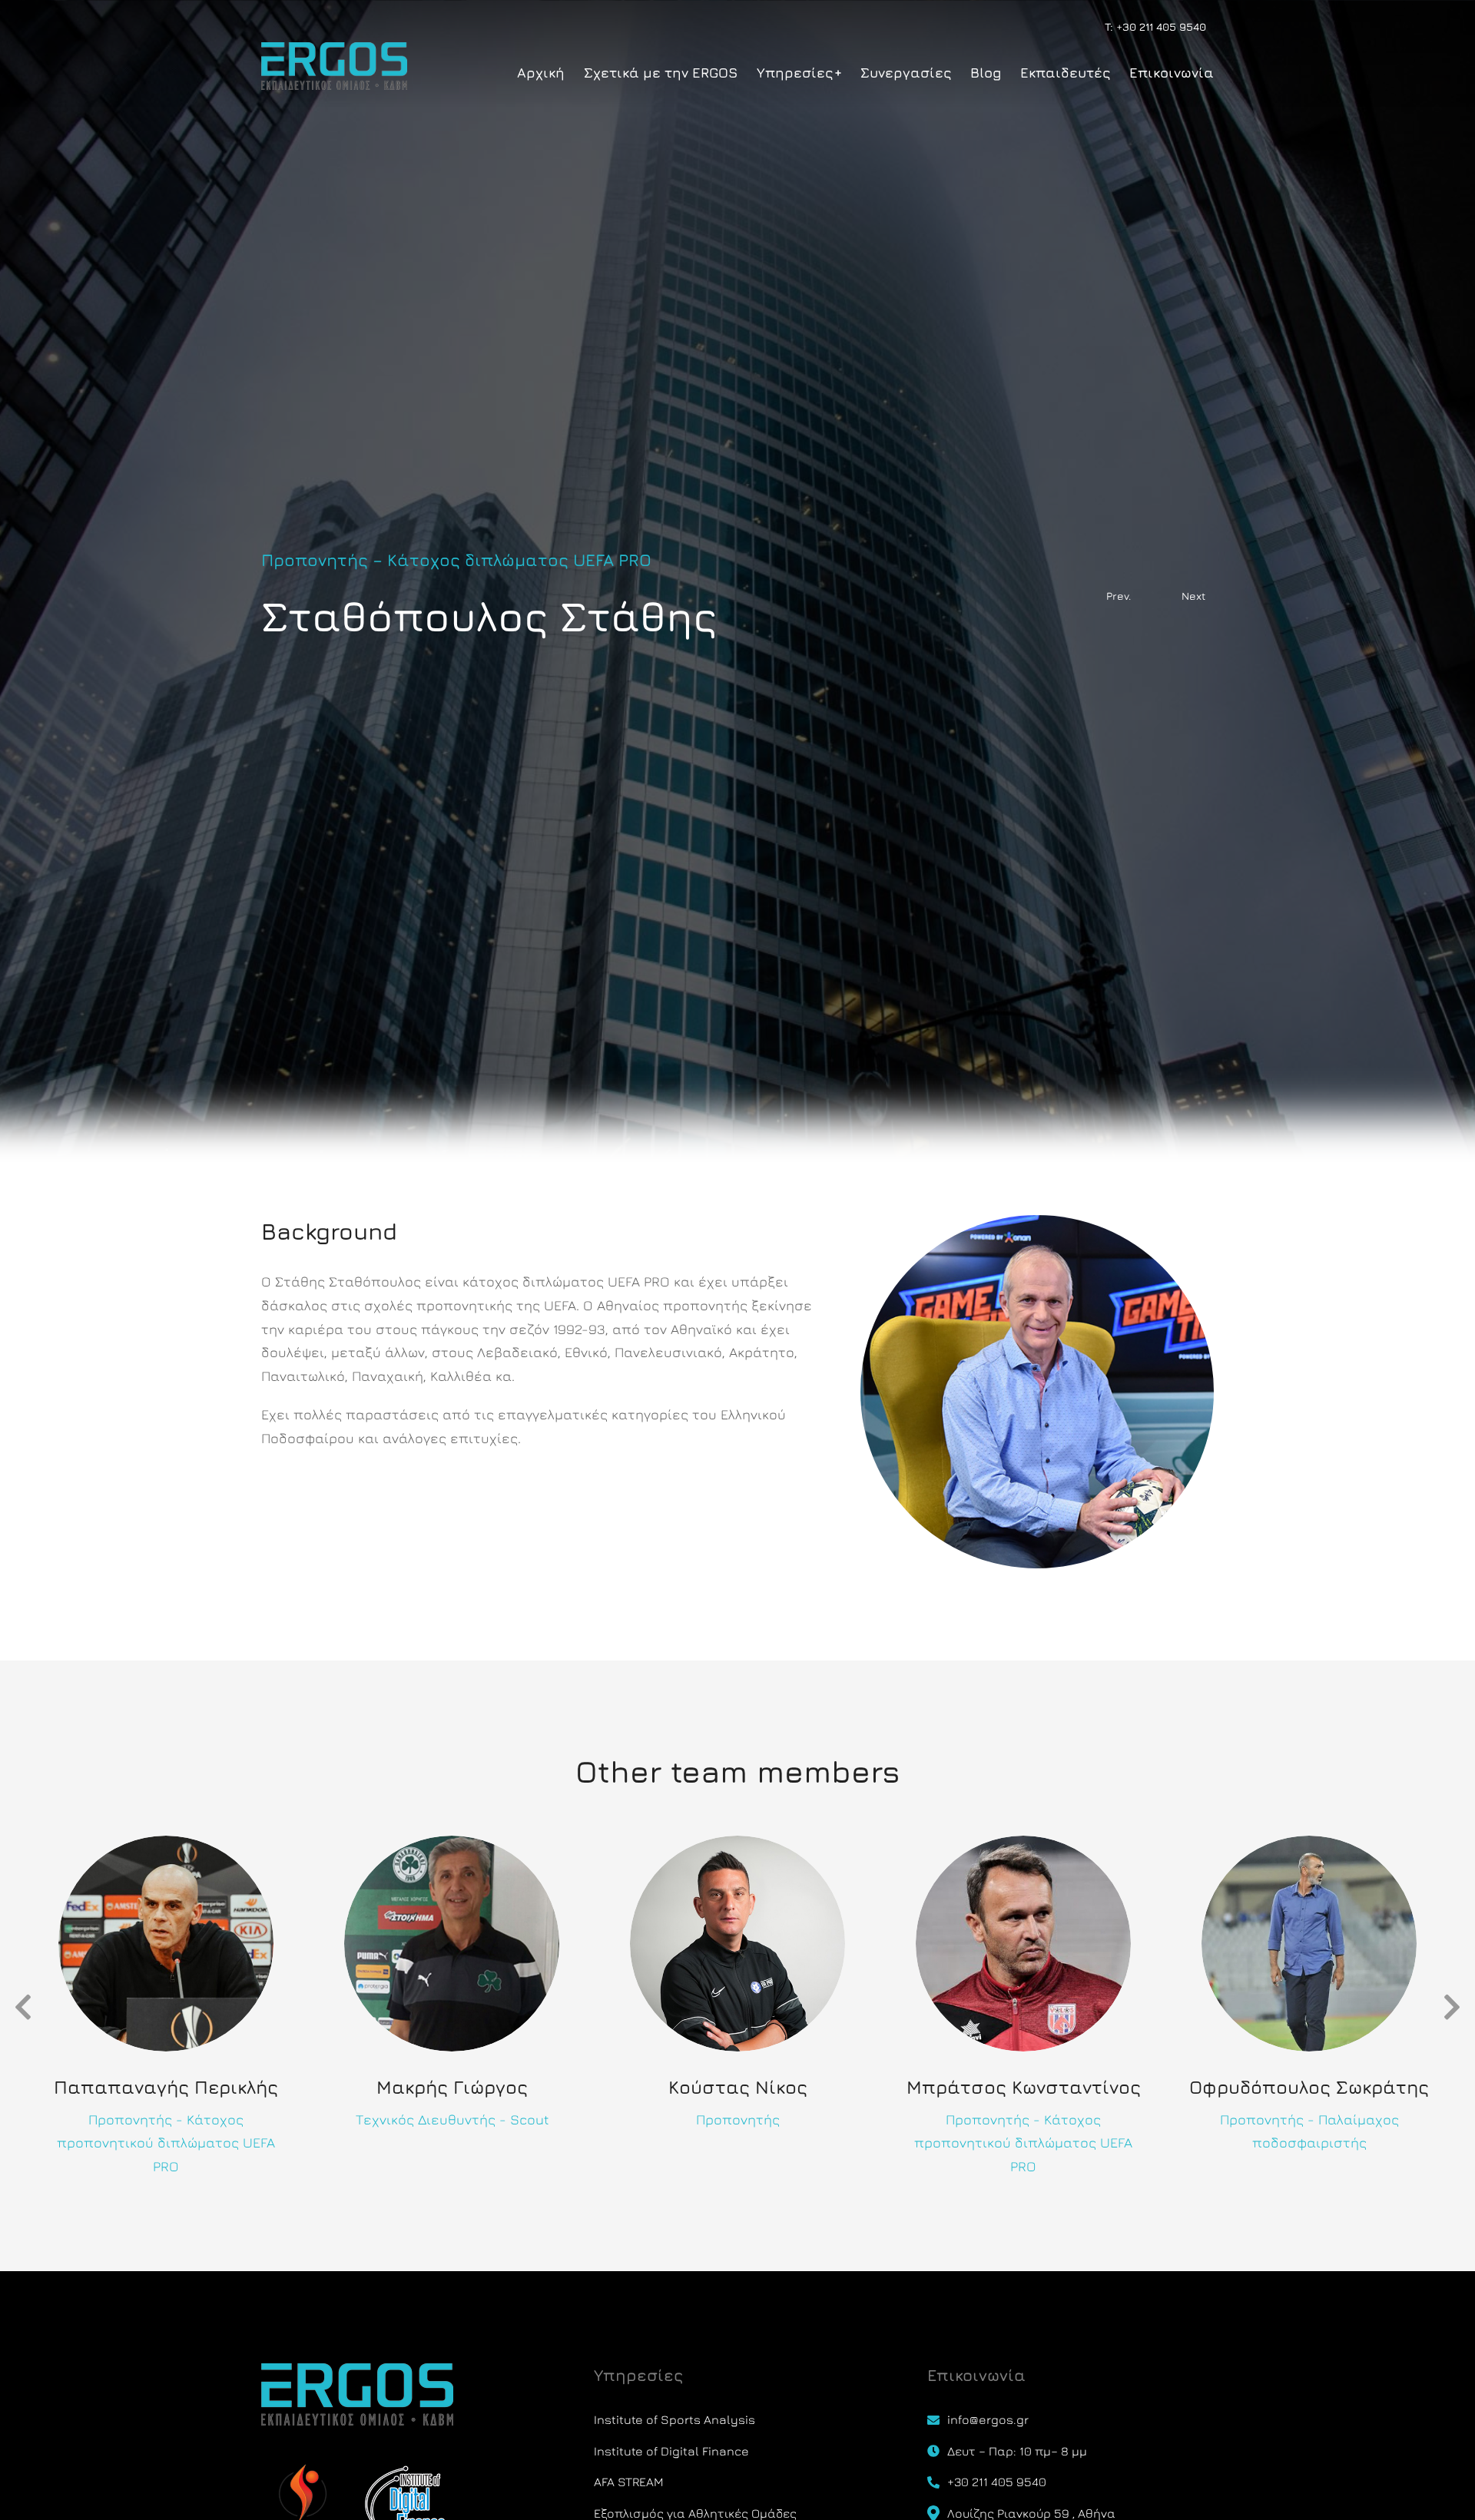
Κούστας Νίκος (738, 2087)
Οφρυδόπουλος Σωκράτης (1309, 2087)
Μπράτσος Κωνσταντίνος (1024, 2087)
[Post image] (166, 1944)
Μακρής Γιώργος (452, 2087)
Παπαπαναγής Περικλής (166, 2087)
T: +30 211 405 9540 (1155, 26)
